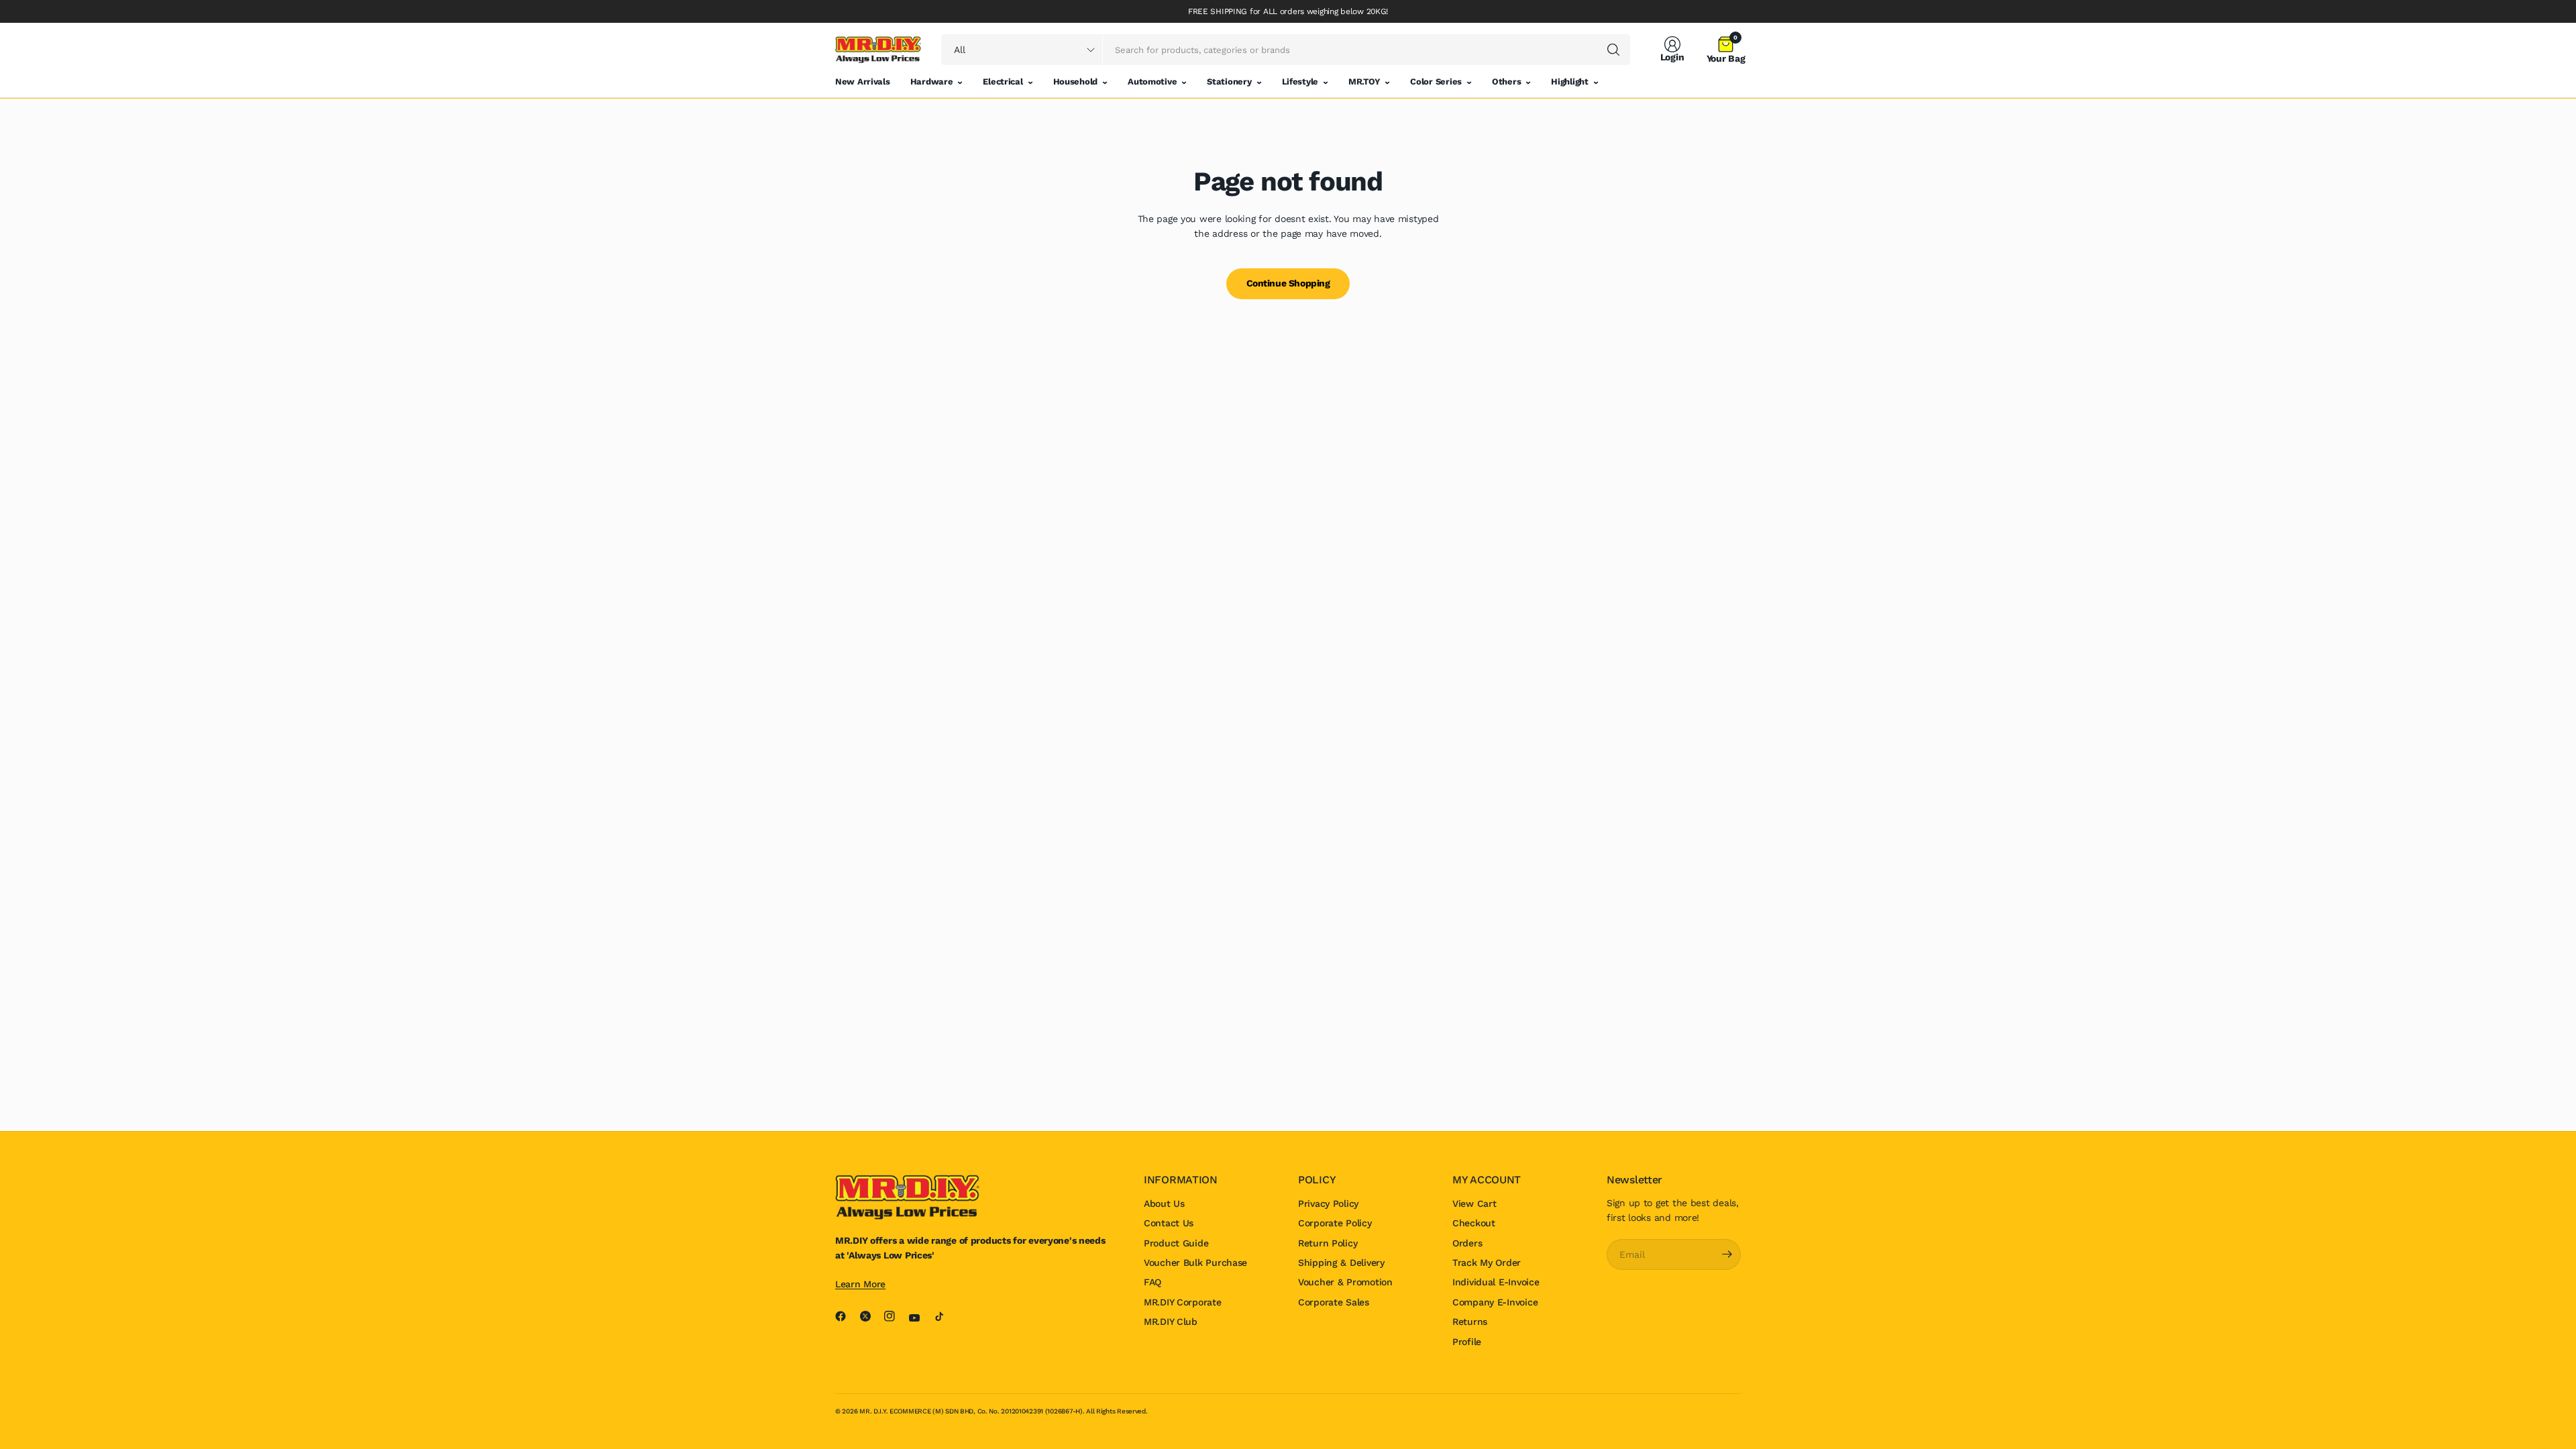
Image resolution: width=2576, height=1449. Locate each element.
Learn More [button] (860, 1284)
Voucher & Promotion (1345, 1282)
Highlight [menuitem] (1569, 82)
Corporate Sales (1334, 1302)
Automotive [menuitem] (1152, 82)
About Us (1164, 1203)
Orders (1467, 1243)
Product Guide (1176, 1243)
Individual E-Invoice (1496, 1282)
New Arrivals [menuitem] (863, 82)
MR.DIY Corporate (1183, 1302)
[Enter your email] (1727, 1254)
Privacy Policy (1328, 1203)
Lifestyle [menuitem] (1300, 82)
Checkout (1474, 1223)
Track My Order (1487, 1263)
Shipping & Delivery (1341, 1263)
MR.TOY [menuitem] (1364, 82)
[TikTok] (945, 1316)
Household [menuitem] (1075, 82)
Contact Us (1169, 1223)
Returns (1470, 1322)
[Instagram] (895, 1316)
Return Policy (1328, 1243)
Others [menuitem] (1506, 82)
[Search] (1613, 50)
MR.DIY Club (1171, 1322)
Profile (1467, 1342)
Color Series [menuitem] (1436, 82)
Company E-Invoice (1495, 1302)
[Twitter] (871, 1316)
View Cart (1474, 1203)
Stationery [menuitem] (1229, 82)
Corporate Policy (1335, 1223)
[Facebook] (846, 1316)
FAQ (1152, 1282)
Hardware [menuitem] (932, 82)
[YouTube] (920, 1318)
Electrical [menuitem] (1003, 82)
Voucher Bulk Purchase (1195, 1263)
